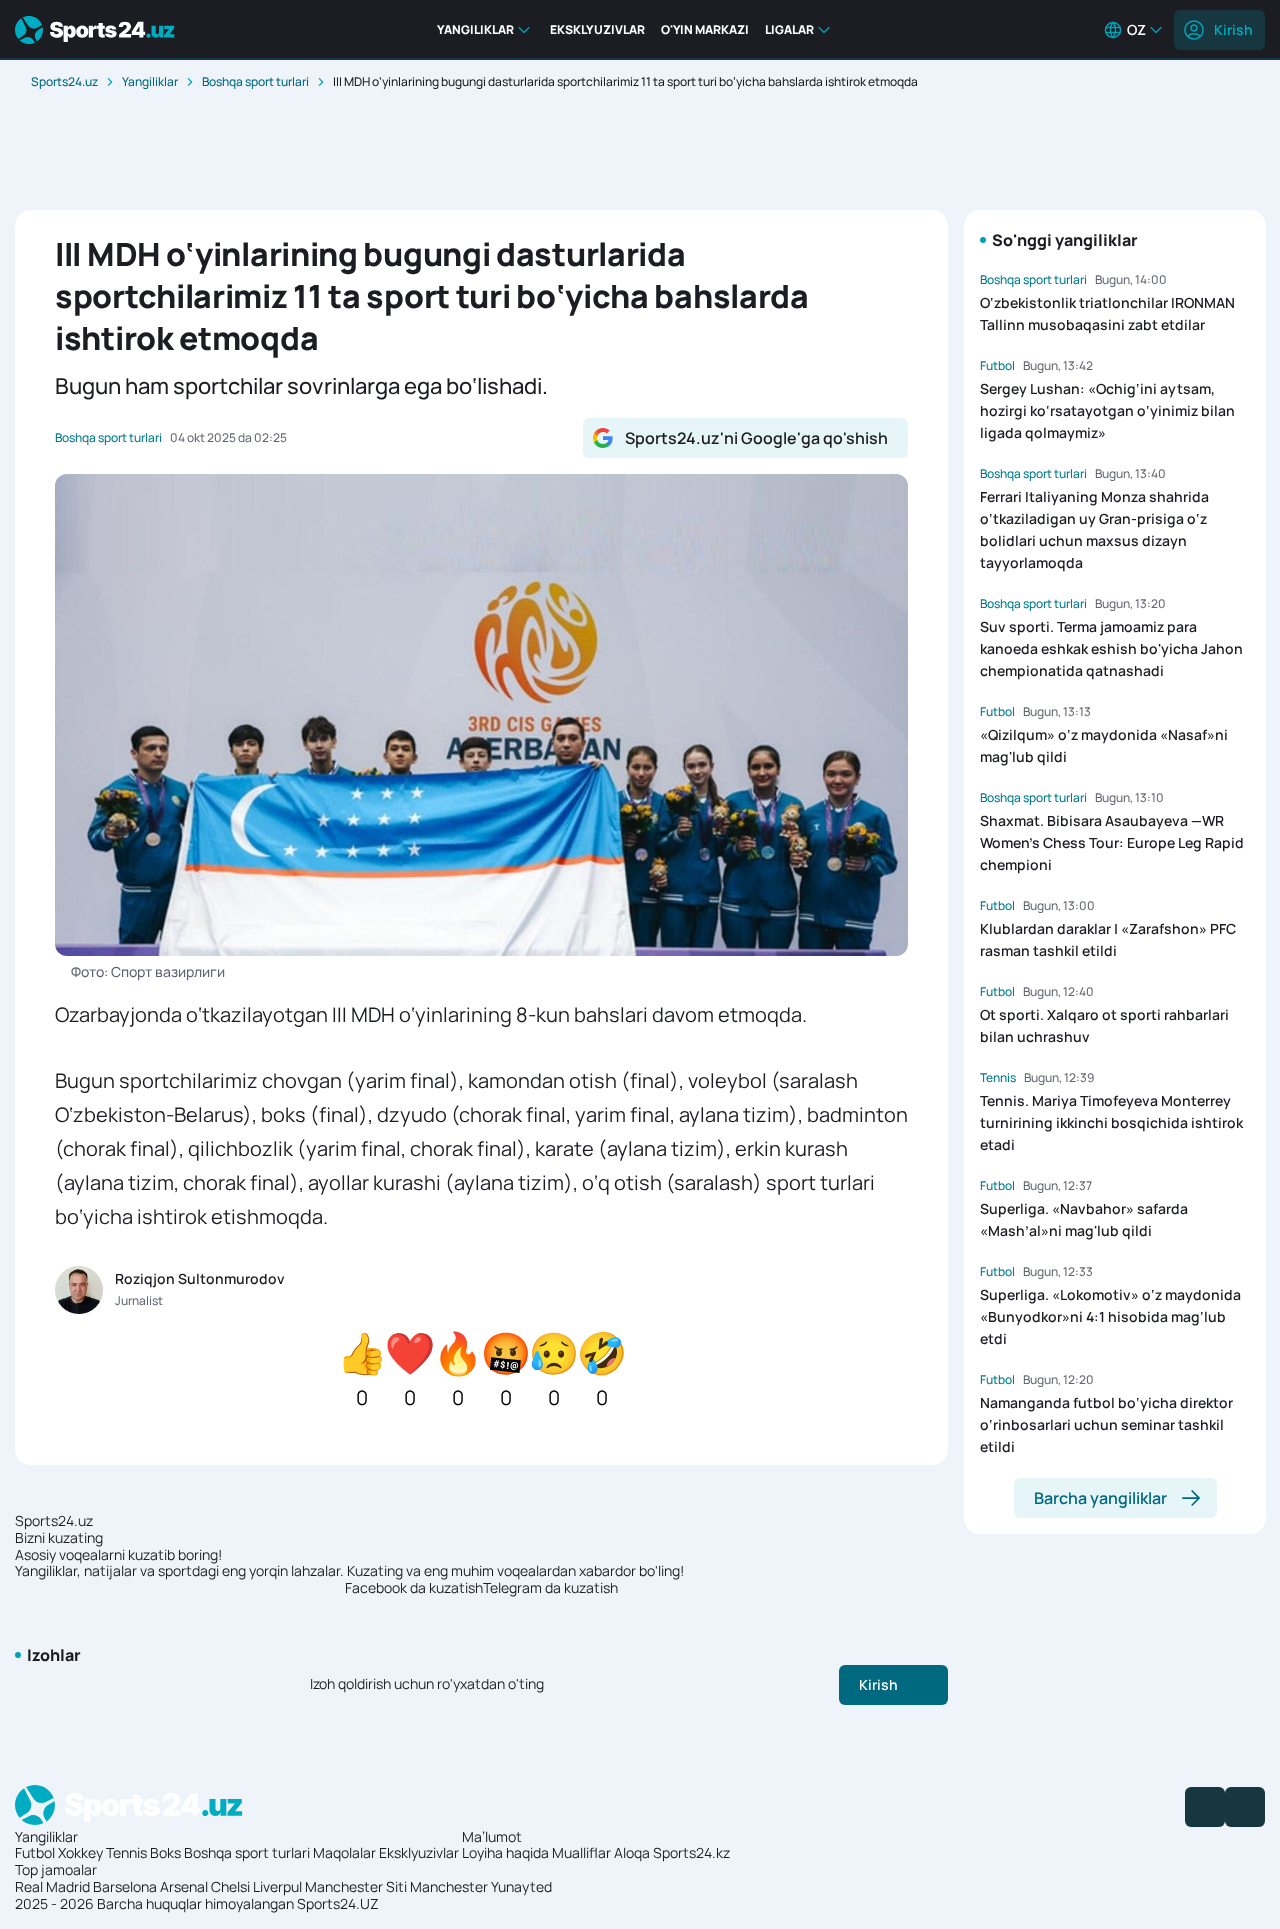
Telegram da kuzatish (550, 1588)
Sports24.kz (691, 1852)
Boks (165, 1852)
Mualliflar (581, 1852)
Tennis (126, 1852)
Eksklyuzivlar (419, 1852)
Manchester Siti (356, 1886)
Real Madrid (52, 1886)
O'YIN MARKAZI (705, 29)
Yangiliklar (150, 81)
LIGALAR (789, 29)
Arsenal (184, 1886)
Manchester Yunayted (481, 1886)
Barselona (125, 1886)
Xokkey (80, 1852)
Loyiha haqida (505, 1852)
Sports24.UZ (338, 1903)
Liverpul (277, 1886)
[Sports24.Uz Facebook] (1205, 1807)
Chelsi (230, 1886)
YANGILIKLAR (475, 29)
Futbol (35, 1852)
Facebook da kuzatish (414, 1588)
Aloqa (632, 1852)
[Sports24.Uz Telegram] (1245, 1807)
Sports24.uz (64, 81)
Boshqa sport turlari (255, 81)
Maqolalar (344, 1852)
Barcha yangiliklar (1100, 1498)
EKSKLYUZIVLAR (597, 29)
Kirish (1233, 29)
